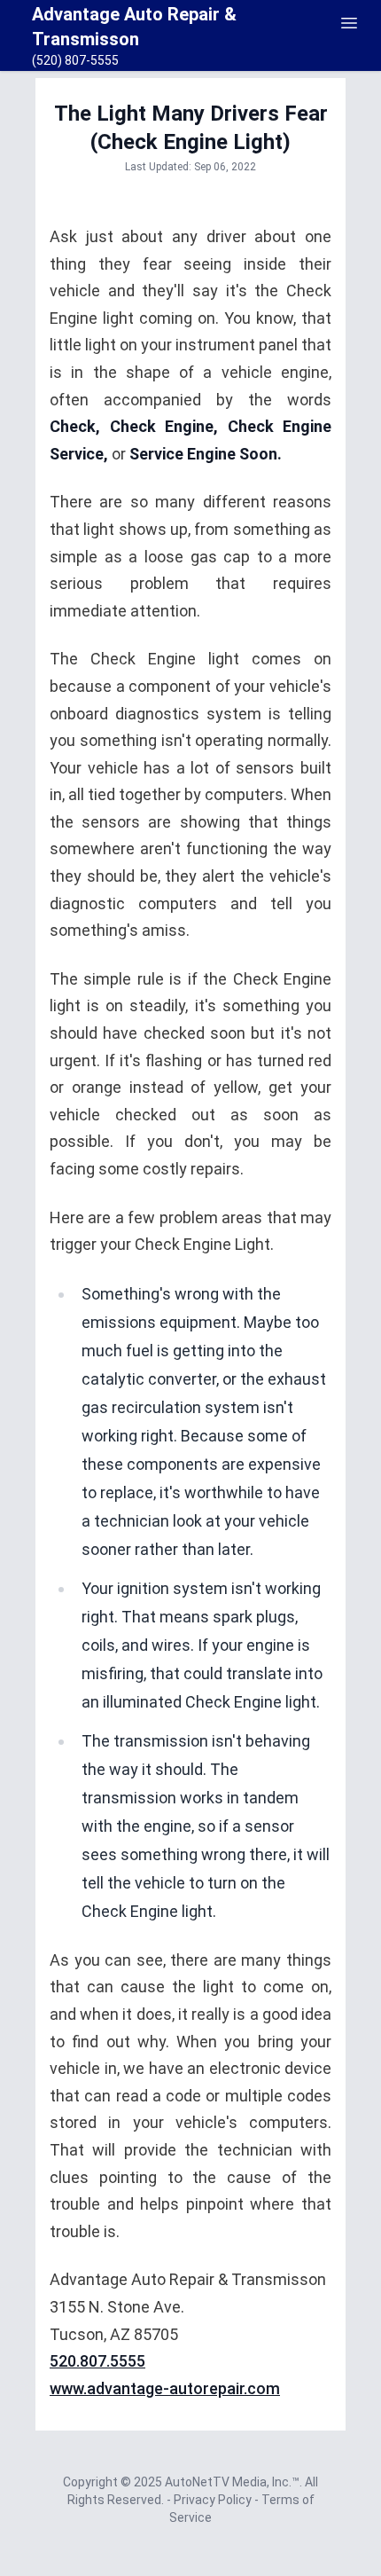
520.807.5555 (97, 2361)
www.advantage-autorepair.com (165, 2388)
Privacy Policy (214, 2500)
